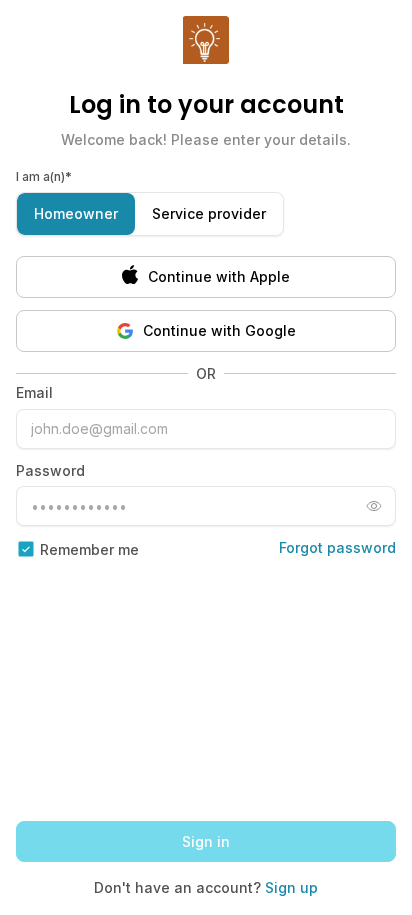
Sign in (206, 841)
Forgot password (337, 547)
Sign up (291, 887)
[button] (206, 277)
